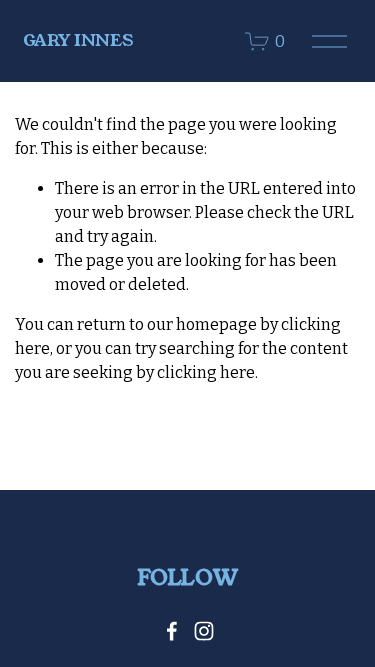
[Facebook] (172, 631)
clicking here (206, 372)
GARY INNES (78, 40)
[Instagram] (204, 631)
